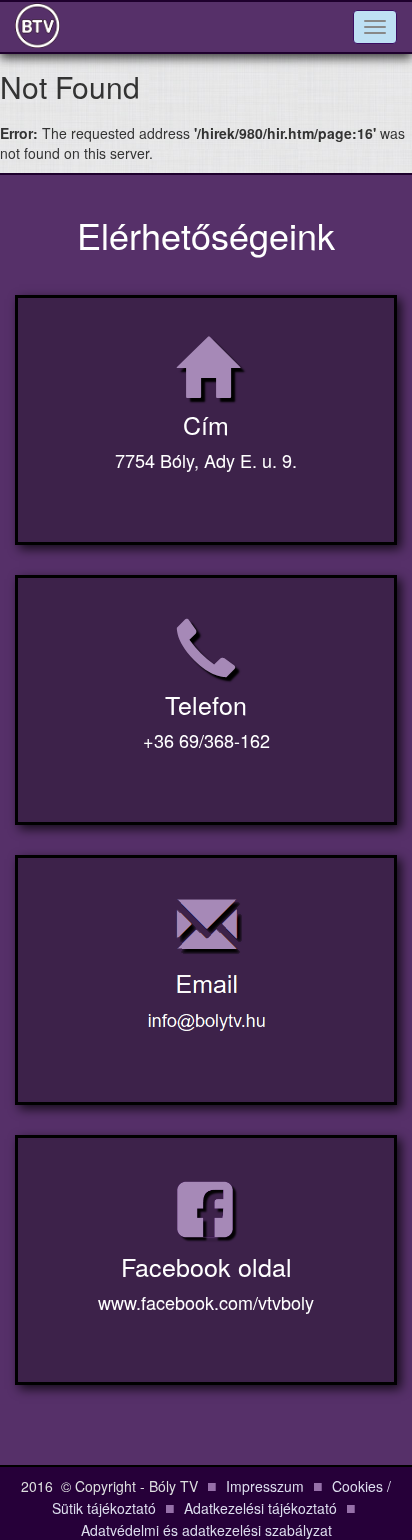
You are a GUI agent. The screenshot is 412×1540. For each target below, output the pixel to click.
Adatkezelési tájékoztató (260, 1508)
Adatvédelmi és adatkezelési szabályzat (206, 1530)
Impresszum (265, 1486)
